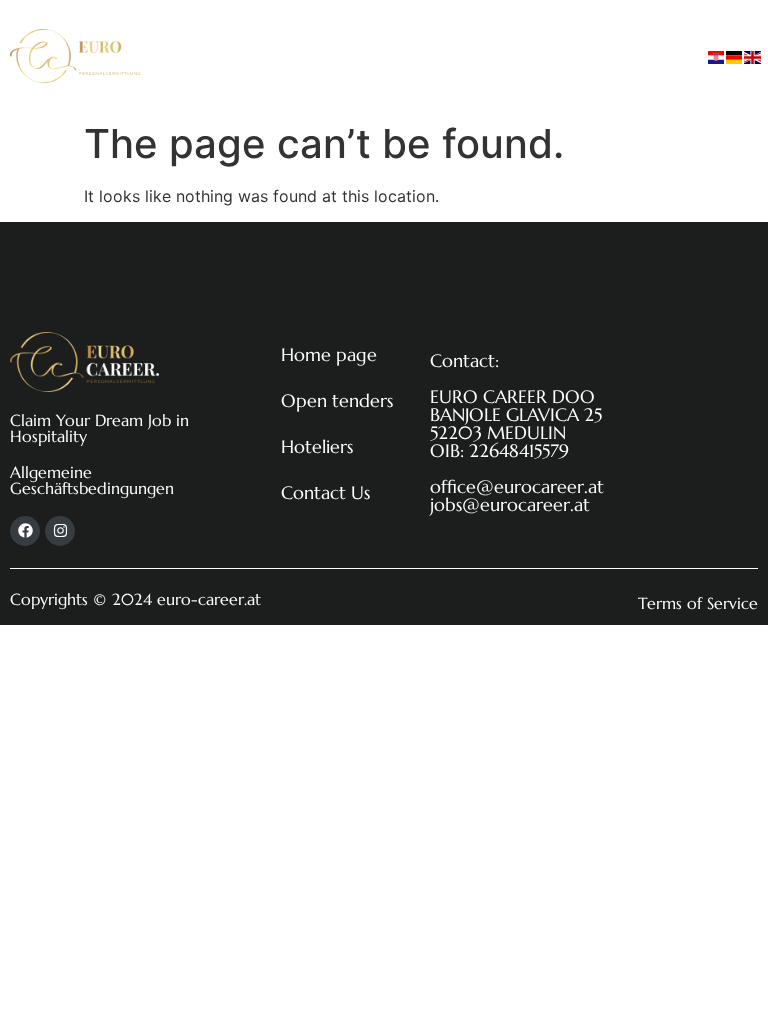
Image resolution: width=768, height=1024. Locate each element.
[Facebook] (25, 531)
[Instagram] (60, 531)
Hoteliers (500, 32)
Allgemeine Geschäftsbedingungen (92, 480)
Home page (244, 32)
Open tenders (378, 32)
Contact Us (366, 78)
